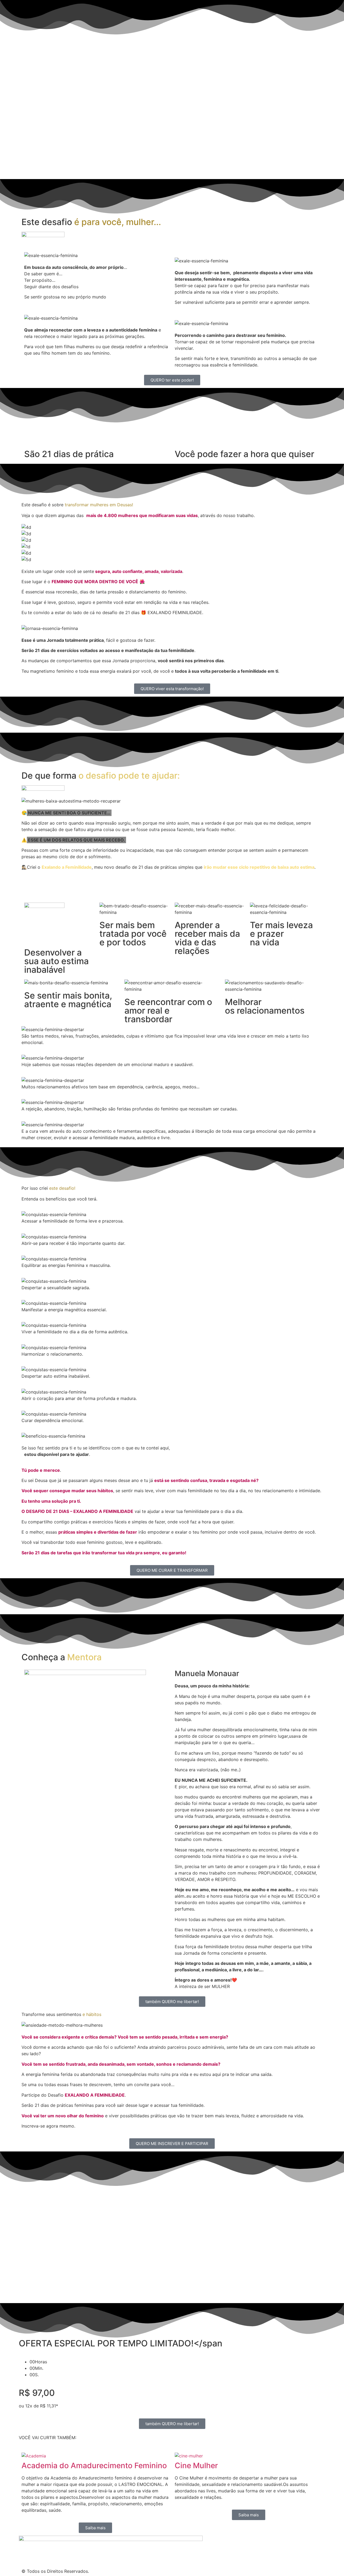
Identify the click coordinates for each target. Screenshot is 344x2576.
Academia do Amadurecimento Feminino (94, 2465)
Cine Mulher (196, 2465)
